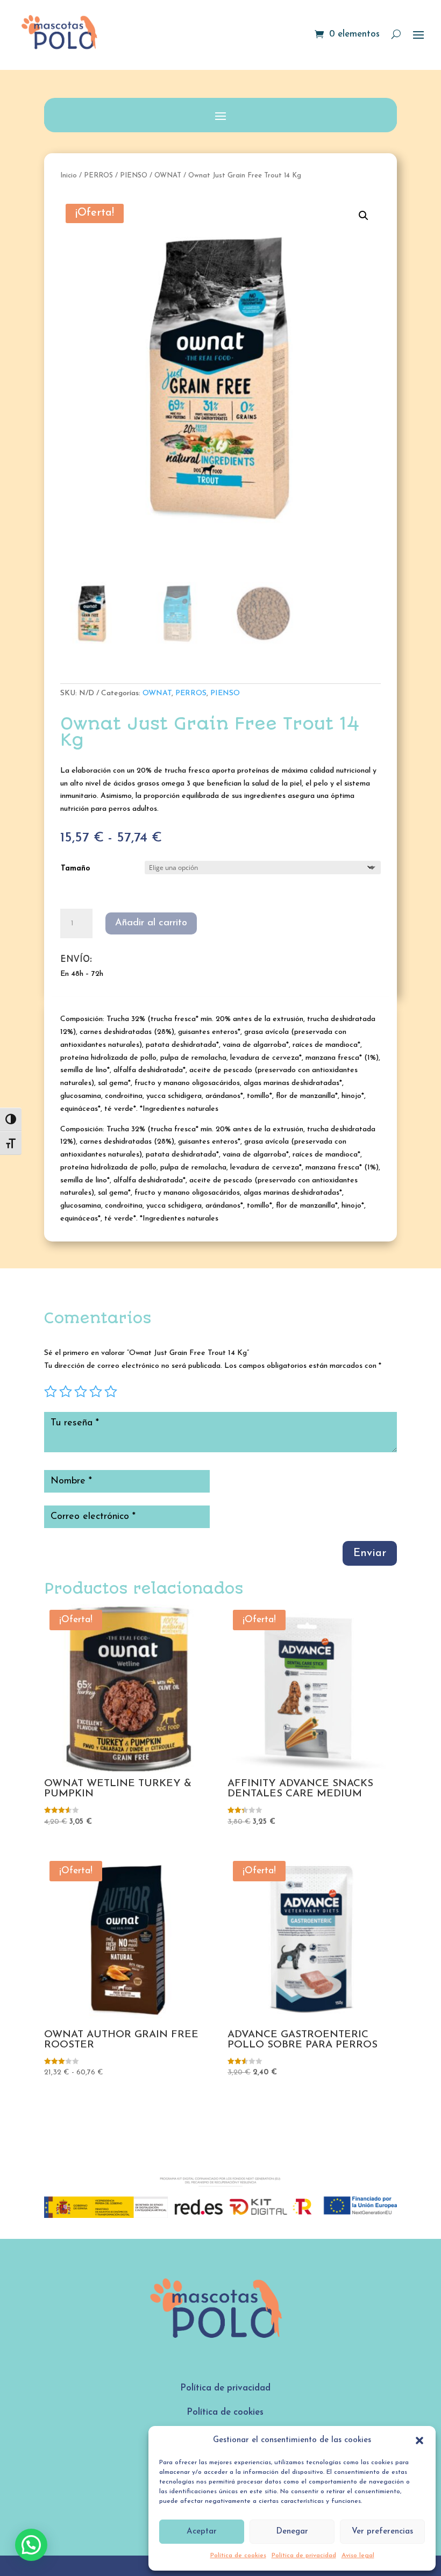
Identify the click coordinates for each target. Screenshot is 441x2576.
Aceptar (202, 2532)
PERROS (98, 176)
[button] (419, 2441)
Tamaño (76, 869)
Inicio (69, 176)
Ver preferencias (382, 2532)
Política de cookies (238, 2556)
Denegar (292, 2532)
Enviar (370, 1553)
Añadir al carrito (151, 923)
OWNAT (168, 176)
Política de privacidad (304, 2556)
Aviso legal (358, 2556)
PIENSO (134, 176)
